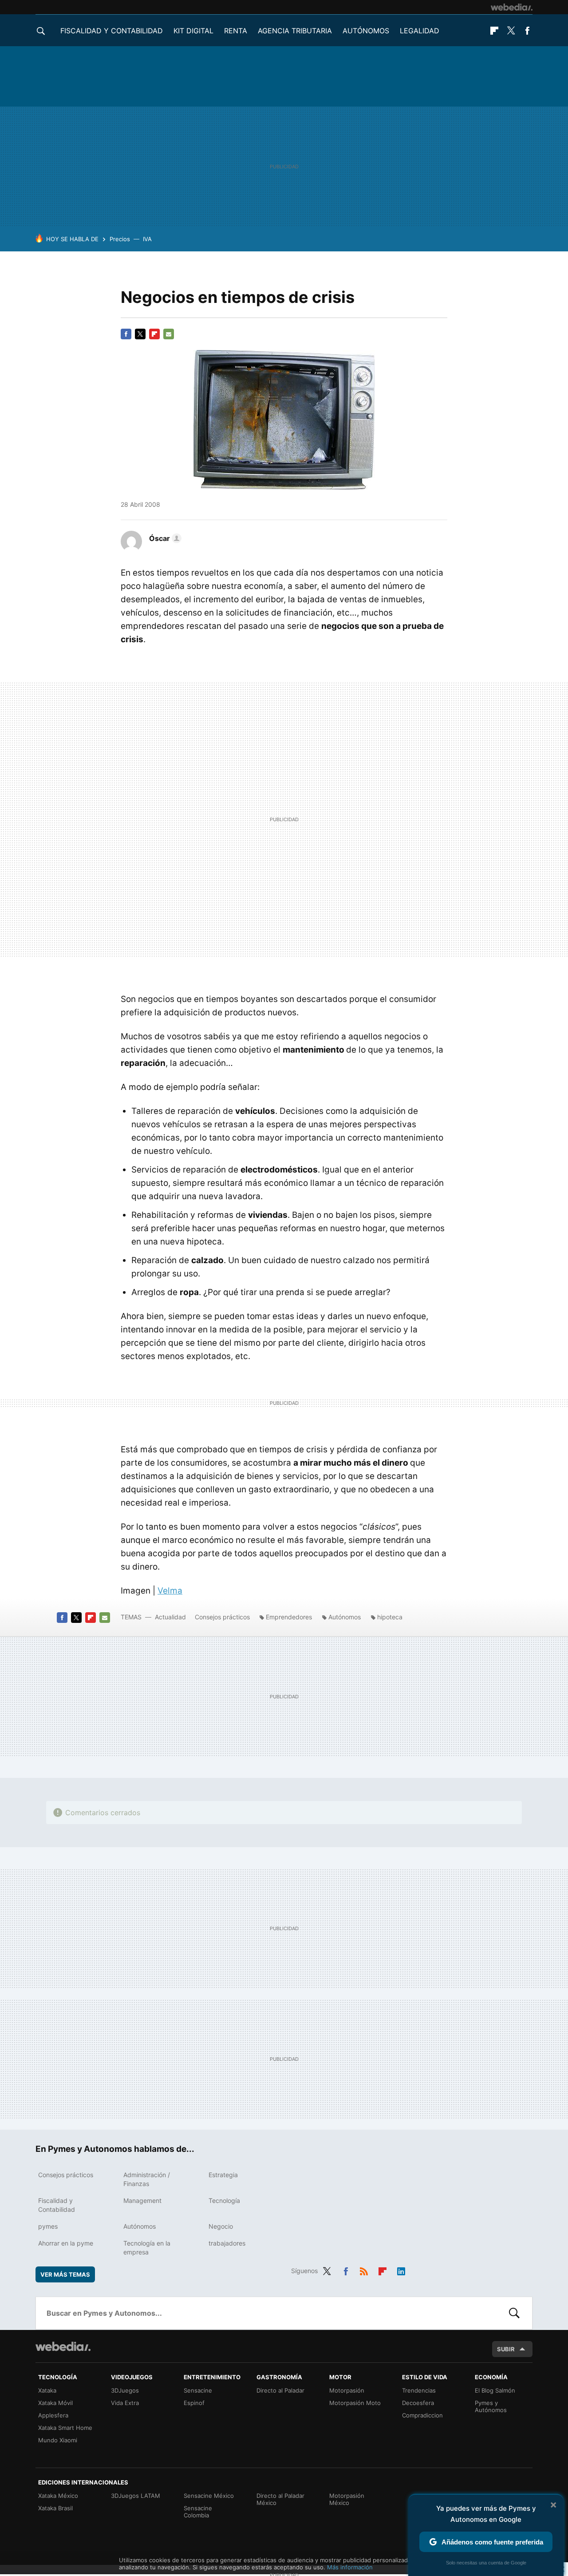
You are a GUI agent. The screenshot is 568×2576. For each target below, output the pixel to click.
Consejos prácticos (222, 1617)
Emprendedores (289, 1617)
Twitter (511, 31)
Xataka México (58, 2496)
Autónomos (366, 31)
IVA (147, 239)
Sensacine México (209, 2496)
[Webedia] (512, 7)
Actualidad (170, 1617)
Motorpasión (347, 2390)
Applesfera (53, 2415)
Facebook (527, 31)
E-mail (169, 334)
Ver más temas (65, 2274)
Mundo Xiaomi (58, 2440)
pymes (48, 2226)
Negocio (221, 2226)
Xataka (47, 2390)
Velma (170, 1591)
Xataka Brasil (55, 2508)
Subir (506, 2349)
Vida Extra (125, 2403)
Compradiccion (422, 2415)
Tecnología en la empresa (147, 2248)
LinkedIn (401, 2270)
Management (142, 2200)
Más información (350, 2567)
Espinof (194, 2403)
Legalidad (420, 31)
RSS (364, 2270)
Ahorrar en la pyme (66, 2243)
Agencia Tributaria (295, 31)
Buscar (514, 2313)
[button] (164, 538)
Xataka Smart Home (65, 2428)
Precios (120, 239)
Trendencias (419, 2390)
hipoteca (390, 1617)
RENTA (236, 31)
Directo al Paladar (280, 2390)
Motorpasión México (347, 2499)
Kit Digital (193, 31)
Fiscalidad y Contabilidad (112, 31)
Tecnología (224, 2200)
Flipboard (494, 31)
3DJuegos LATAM (136, 2496)
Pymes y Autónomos (491, 2406)
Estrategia (223, 2175)
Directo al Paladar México (280, 2499)
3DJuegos (125, 2390)
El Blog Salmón (495, 2390)
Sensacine (198, 2390)
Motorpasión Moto (355, 2403)
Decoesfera (418, 2403)
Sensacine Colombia (198, 2512)
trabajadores (227, 2243)
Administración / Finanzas (147, 2179)
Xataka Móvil (55, 2403)
